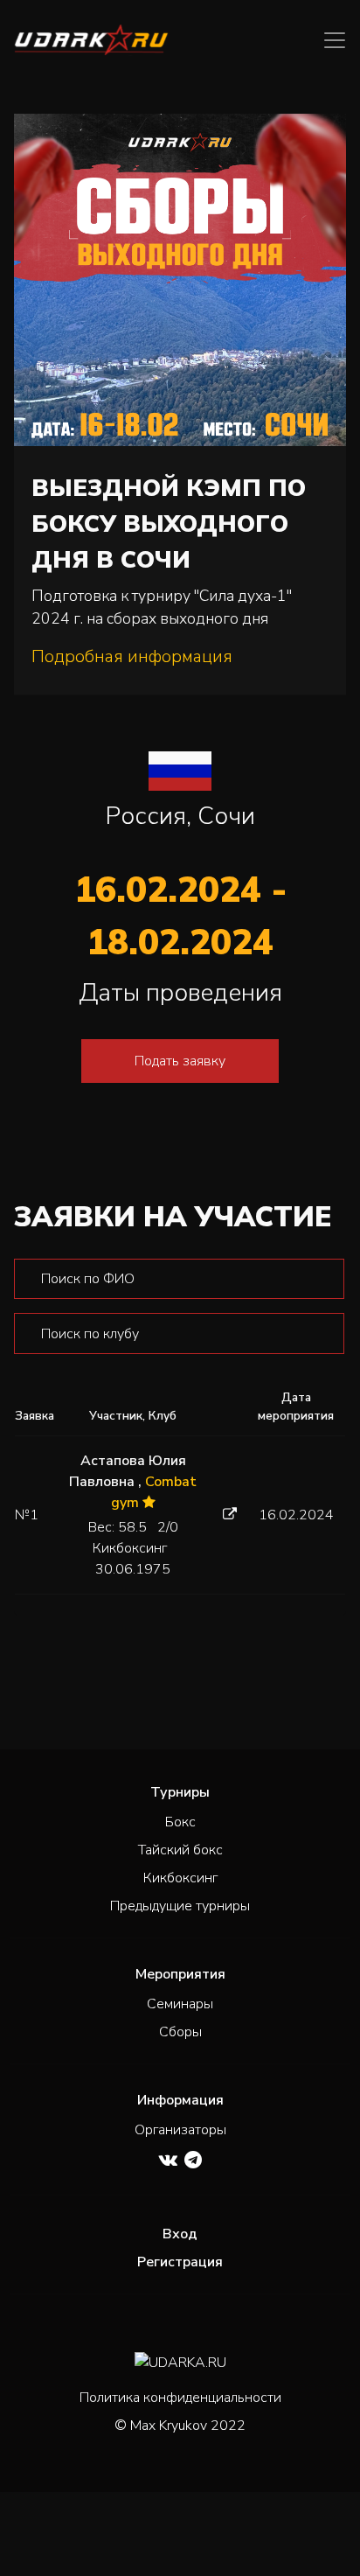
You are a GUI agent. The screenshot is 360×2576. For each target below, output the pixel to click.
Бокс (180, 1822)
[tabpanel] (180, 1437)
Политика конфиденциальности (180, 2398)
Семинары (180, 2004)
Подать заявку (180, 1061)
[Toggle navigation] (335, 40)
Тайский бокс (180, 1850)
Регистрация (180, 2262)
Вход (180, 2234)
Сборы (180, 2032)
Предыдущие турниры (180, 1906)
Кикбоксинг (180, 1878)
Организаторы (180, 2130)
